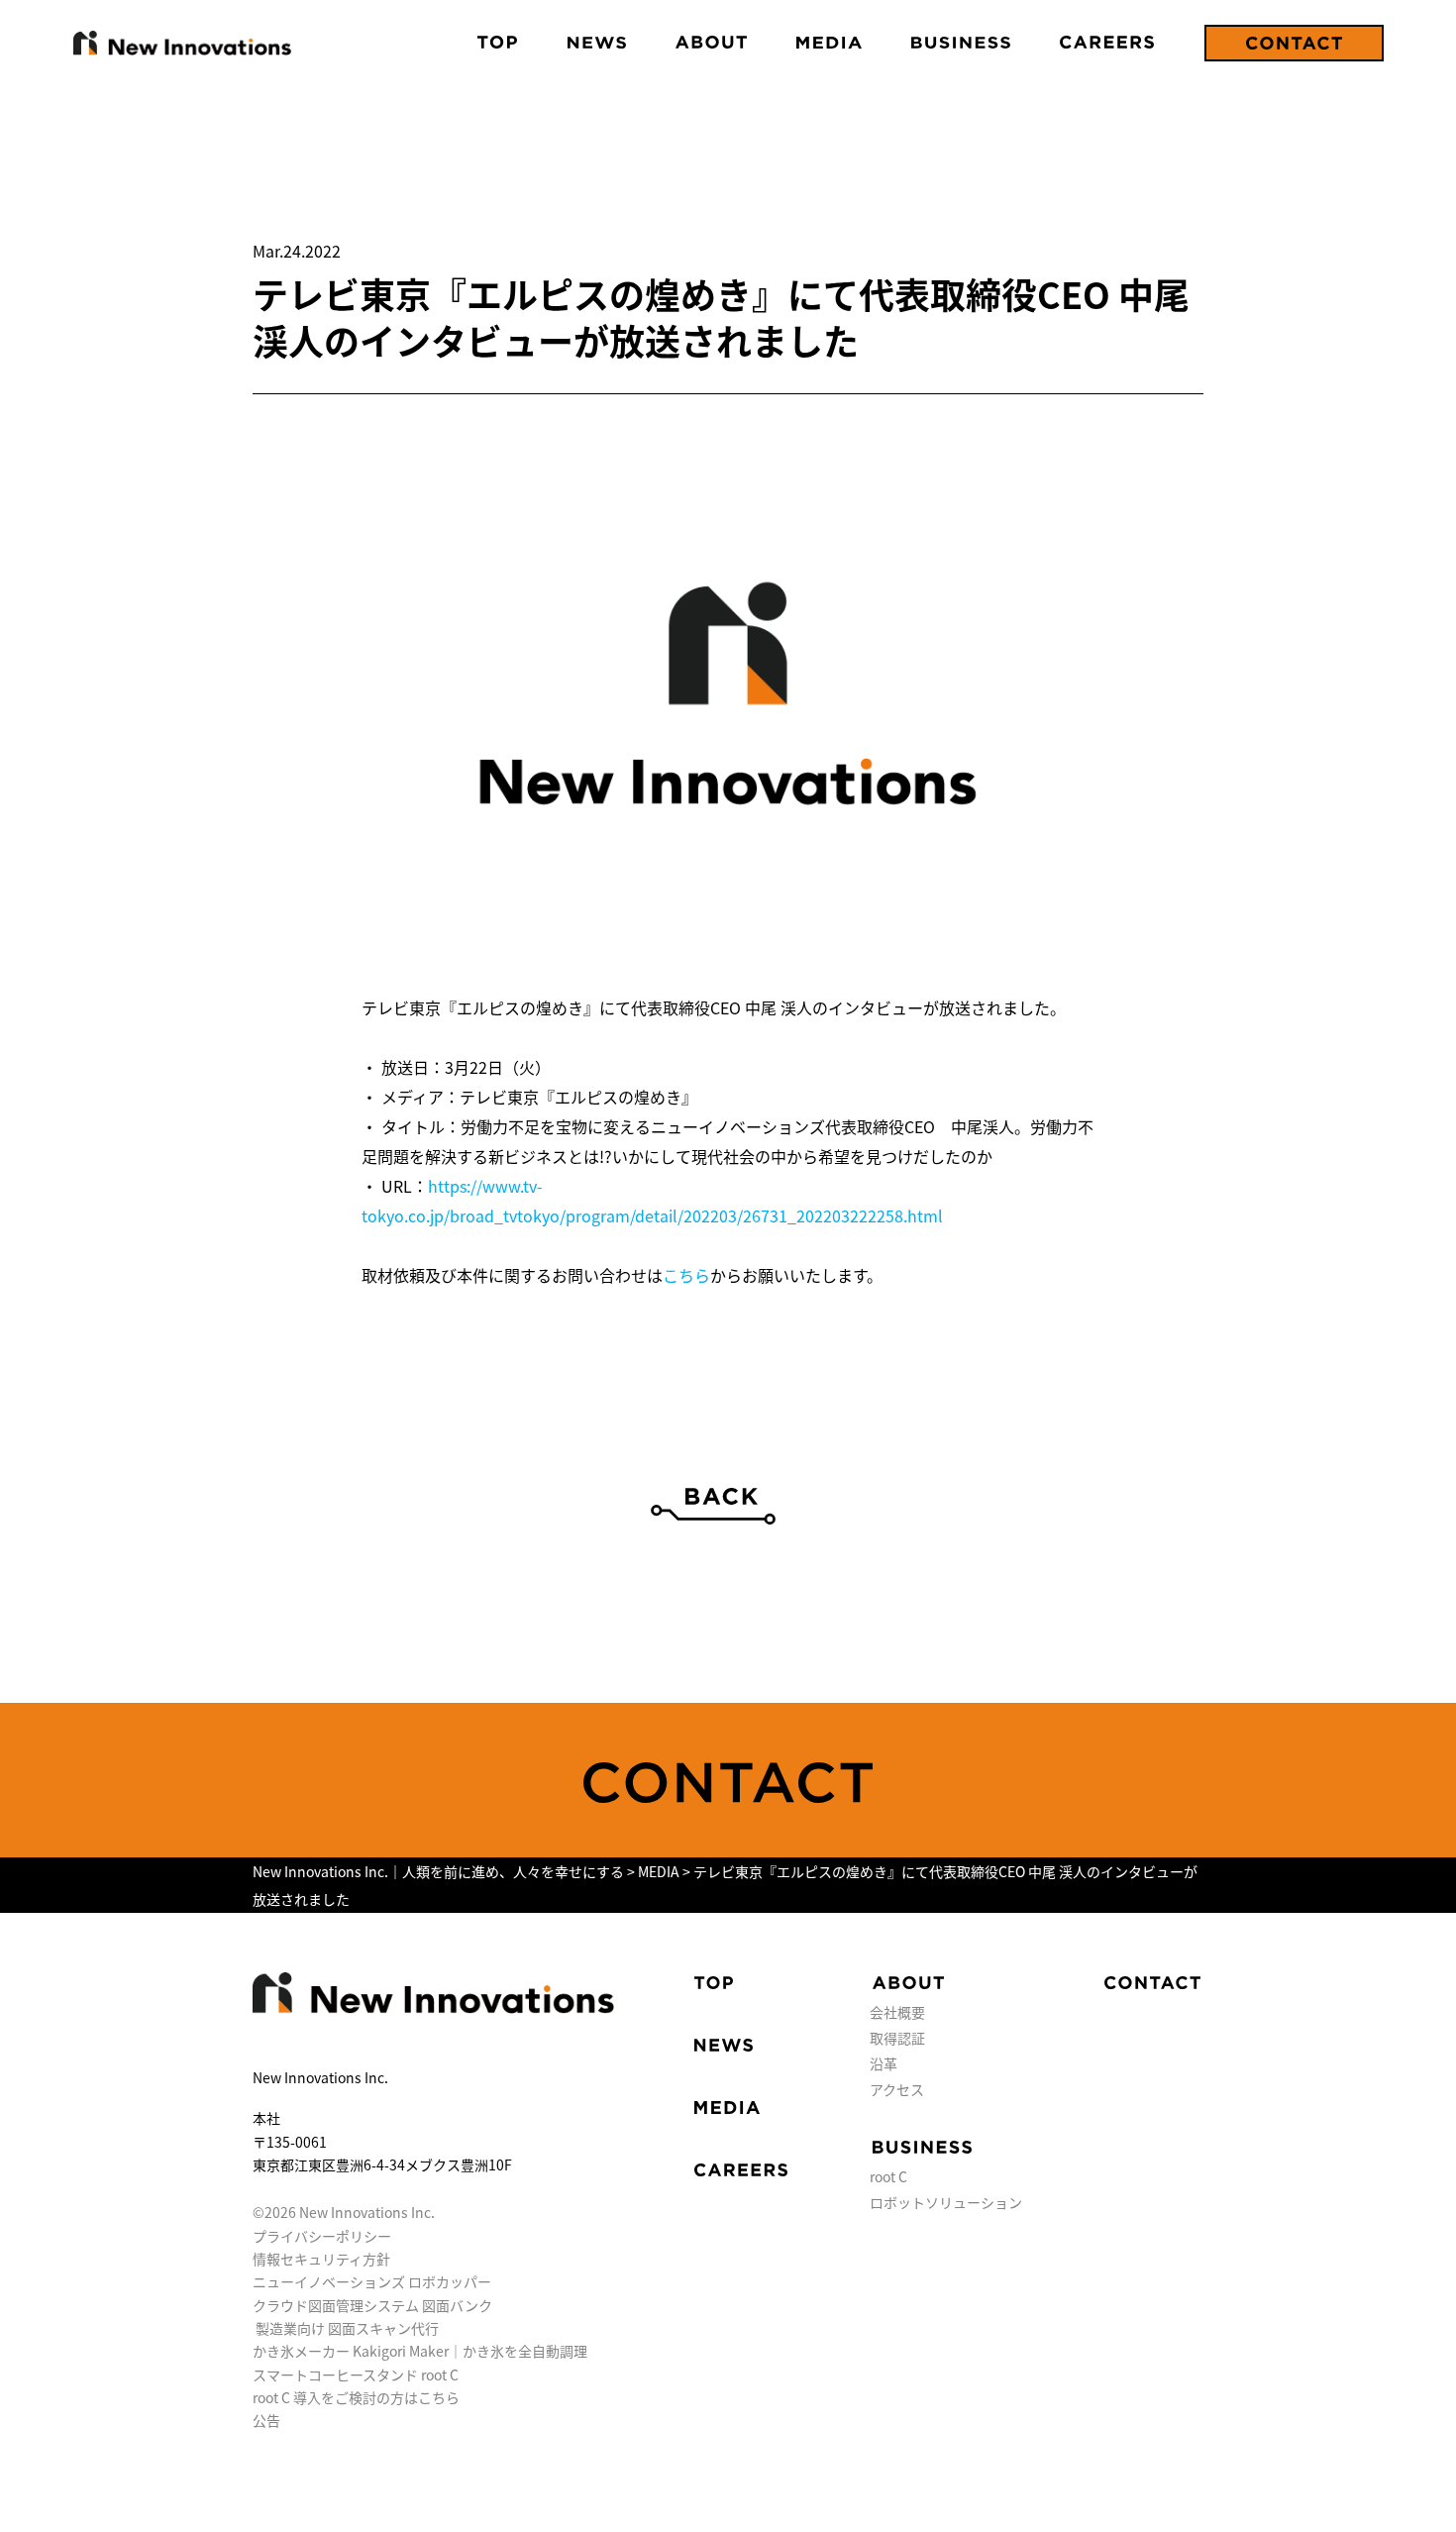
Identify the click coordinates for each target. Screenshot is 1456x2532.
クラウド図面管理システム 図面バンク (372, 2305)
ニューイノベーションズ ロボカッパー (372, 2281)
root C (888, 2176)
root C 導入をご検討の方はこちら (356, 2397)
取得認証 (897, 2038)
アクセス (897, 2089)
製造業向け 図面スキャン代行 (347, 2328)
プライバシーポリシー (322, 2236)
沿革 (884, 2063)
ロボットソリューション (946, 2202)
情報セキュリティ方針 (321, 2259)
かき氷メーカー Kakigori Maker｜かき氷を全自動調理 (420, 2351)
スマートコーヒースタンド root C (356, 2374)
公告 (266, 2420)
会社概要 (897, 2012)
